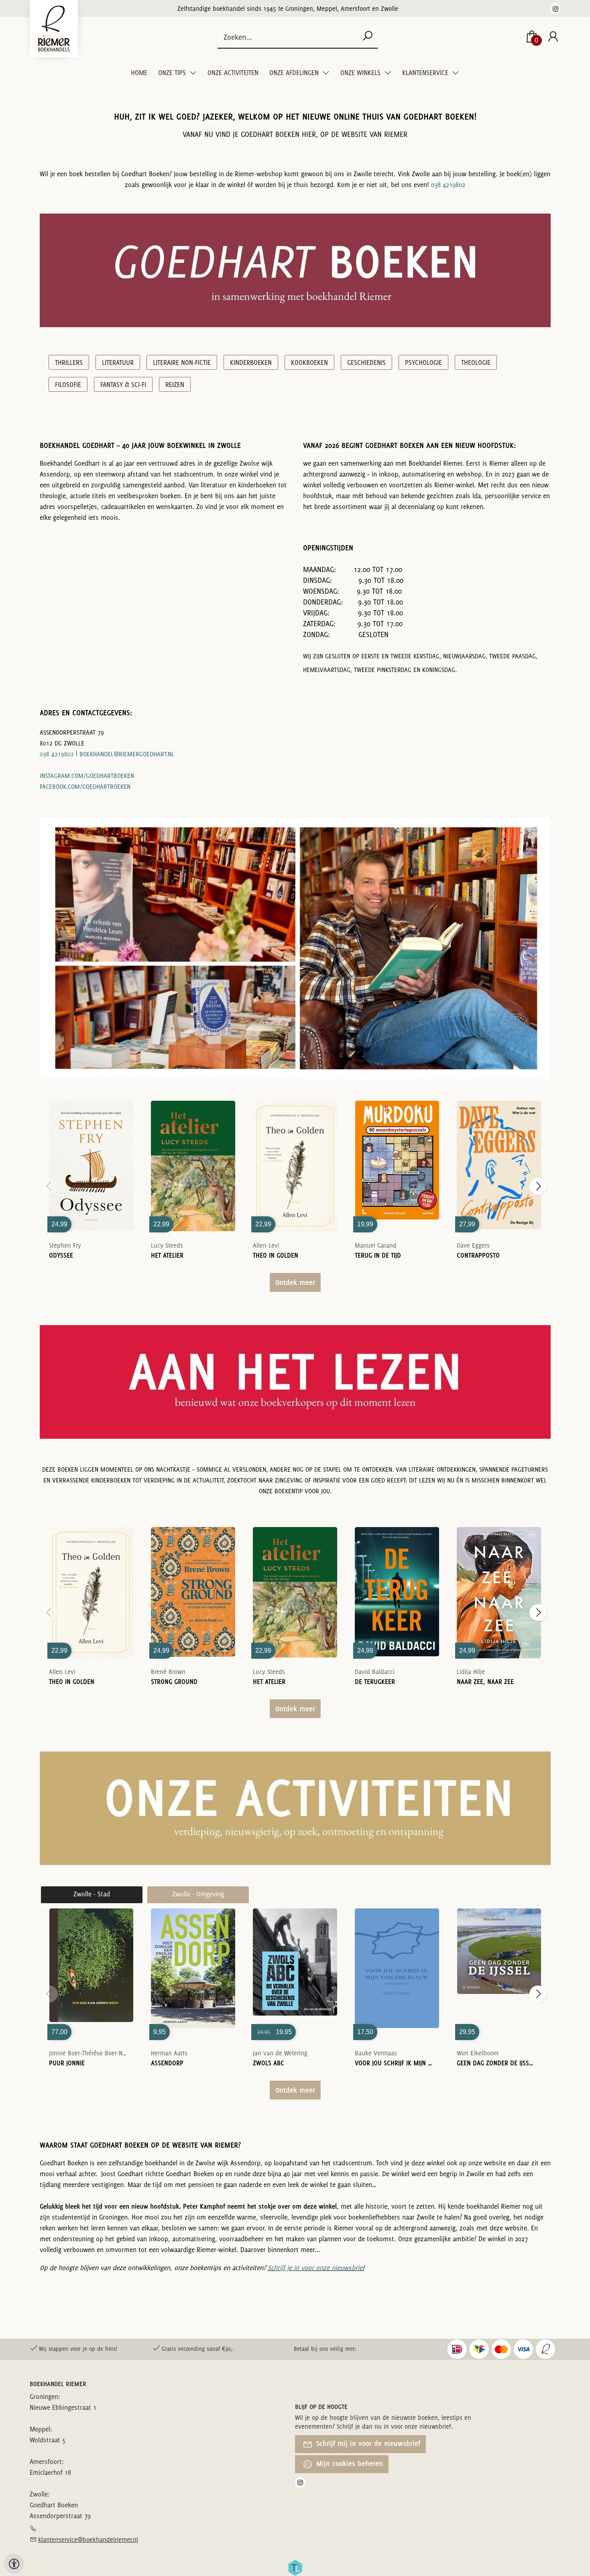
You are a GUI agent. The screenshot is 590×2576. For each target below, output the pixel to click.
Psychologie (423, 362)
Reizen (175, 385)
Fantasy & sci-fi (123, 385)
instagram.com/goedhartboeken (87, 776)
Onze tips (173, 73)
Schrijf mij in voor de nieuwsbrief (367, 2443)
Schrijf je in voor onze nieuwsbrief (316, 2268)
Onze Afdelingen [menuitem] (295, 73)
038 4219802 (448, 185)
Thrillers (69, 362)
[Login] (553, 37)
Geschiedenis (366, 362)
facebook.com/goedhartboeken (85, 787)
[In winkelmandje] (91, 1154)
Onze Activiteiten (233, 73)
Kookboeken (309, 362)
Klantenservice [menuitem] (426, 73)
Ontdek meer (295, 1282)
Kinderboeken (251, 362)
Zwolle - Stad (92, 1894)
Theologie (476, 362)
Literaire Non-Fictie (182, 362)
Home (139, 73)
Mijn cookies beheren (349, 2463)
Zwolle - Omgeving (198, 1894)
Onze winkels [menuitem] (361, 73)
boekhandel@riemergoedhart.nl (127, 754)
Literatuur (118, 362)
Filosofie (68, 385)
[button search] (367, 37)
